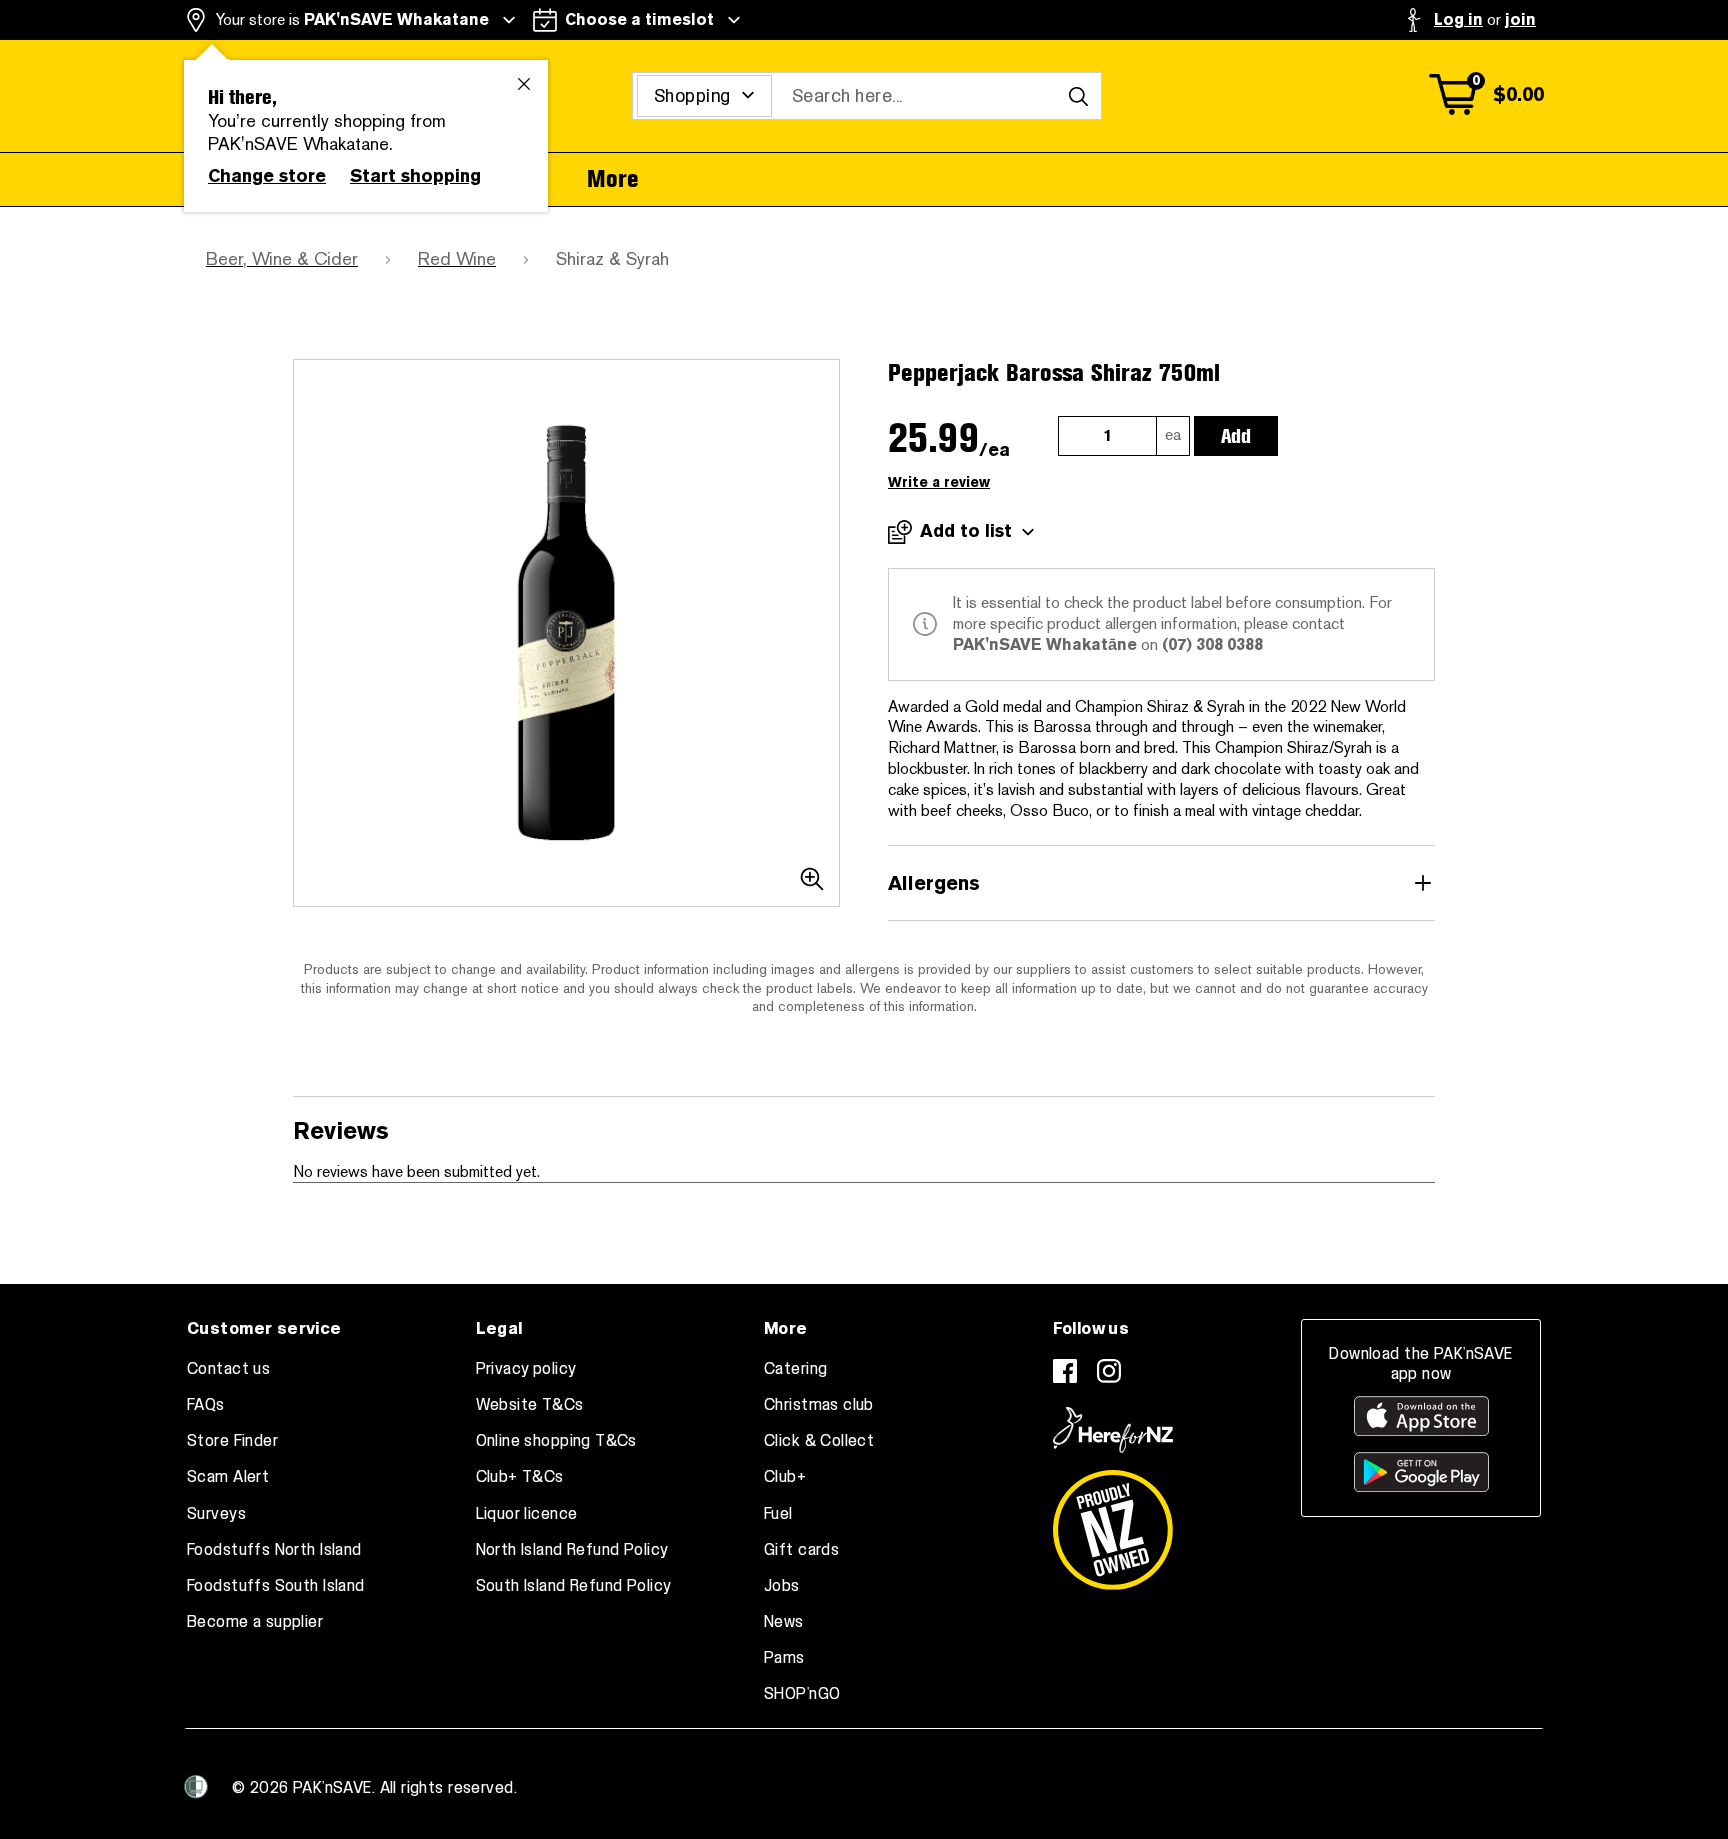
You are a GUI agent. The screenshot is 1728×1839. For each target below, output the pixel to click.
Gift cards (801, 1550)
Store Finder (232, 1441)
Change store (267, 176)
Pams (784, 1658)
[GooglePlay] (1421, 1472)
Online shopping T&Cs (556, 1441)
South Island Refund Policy (574, 1586)
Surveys (216, 1514)
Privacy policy (526, 1369)
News (784, 1622)
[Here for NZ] (1113, 1430)
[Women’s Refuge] (196, 1786)
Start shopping (415, 176)
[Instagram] (1109, 1371)
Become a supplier (255, 1622)
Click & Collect (819, 1441)
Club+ (785, 1477)
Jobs (782, 1586)
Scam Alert (228, 1477)
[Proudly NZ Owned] (1113, 1522)
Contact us (228, 1369)
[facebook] (1065, 1371)
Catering (795, 1369)
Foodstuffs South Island (276, 1586)
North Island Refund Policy (572, 1550)
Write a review (939, 482)
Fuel (778, 1514)
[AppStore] (1421, 1416)
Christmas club (819, 1405)
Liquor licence (527, 1514)
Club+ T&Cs (520, 1477)
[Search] (1078, 96)
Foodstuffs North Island (274, 1550)
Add (1236, 436)
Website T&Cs (530, 1405)
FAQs (206, 1405)
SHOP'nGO (802, 1694)
